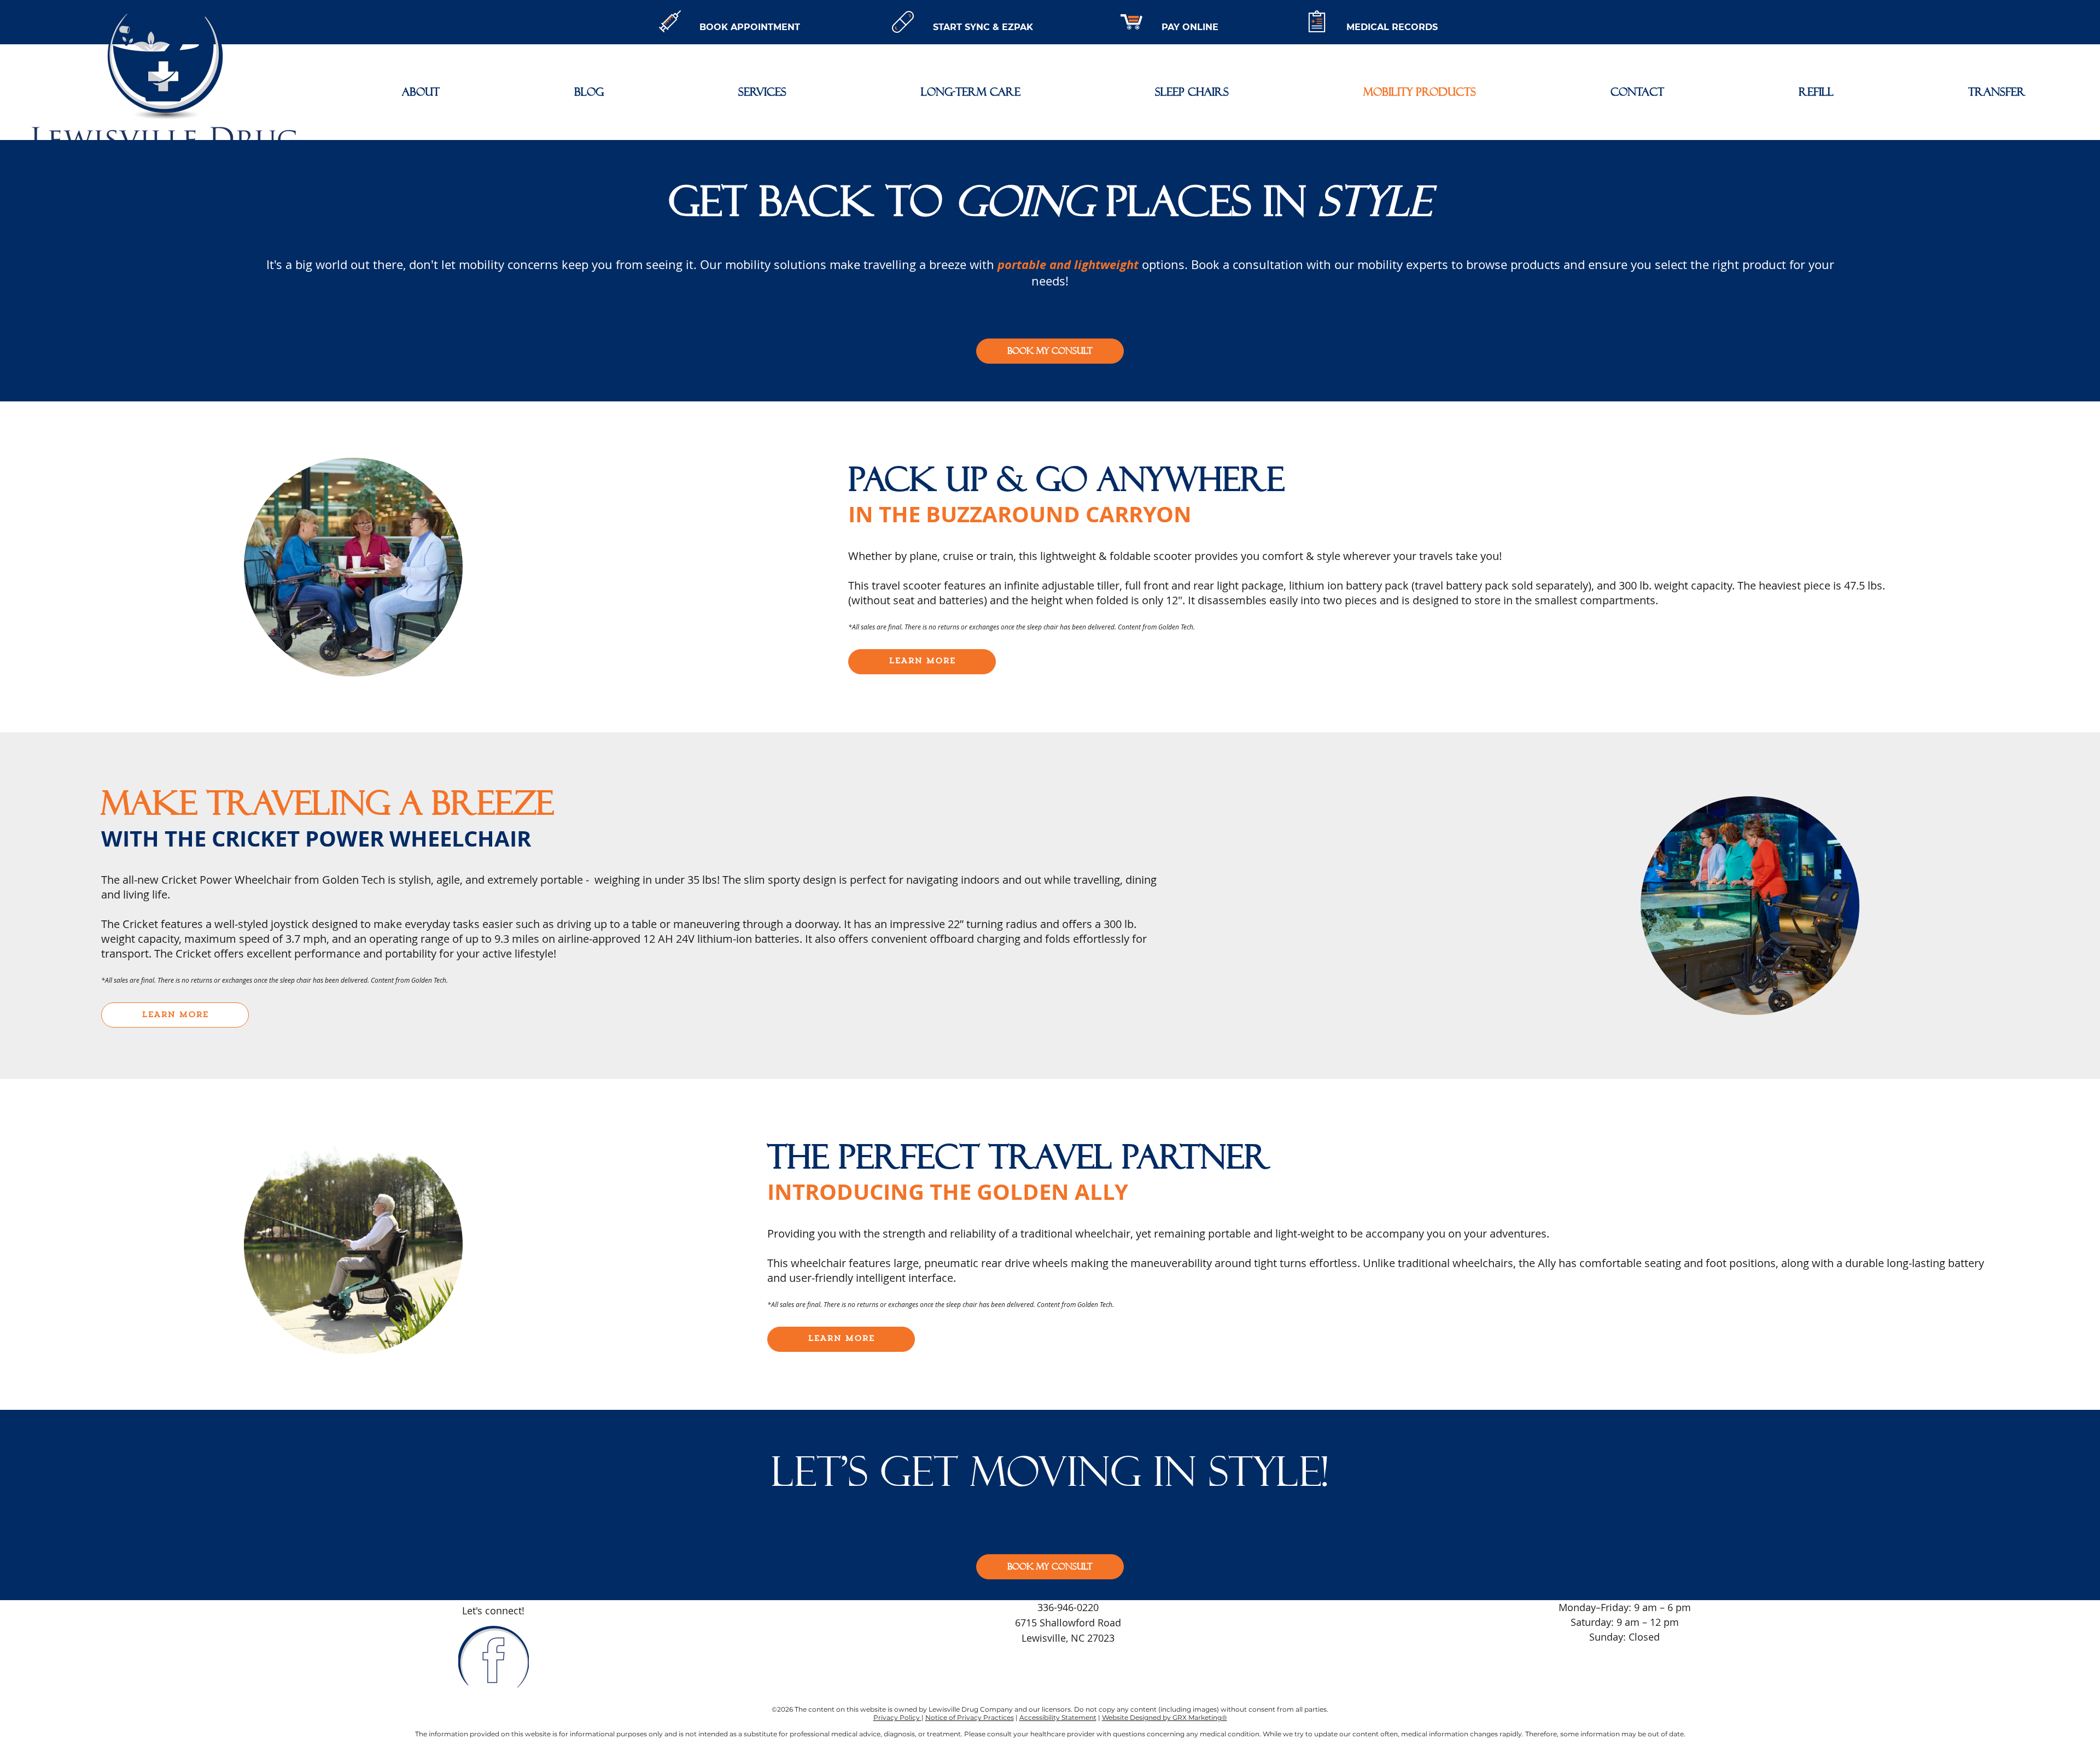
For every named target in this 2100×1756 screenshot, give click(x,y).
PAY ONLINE (1190, 27)
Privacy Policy (897, 1717)
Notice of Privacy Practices (970, 1717)
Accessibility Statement (1058, 1717)
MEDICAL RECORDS (1392, 27)
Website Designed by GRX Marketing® (1165, 1717)
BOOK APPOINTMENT (750, 27)
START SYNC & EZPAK (983, 27)
